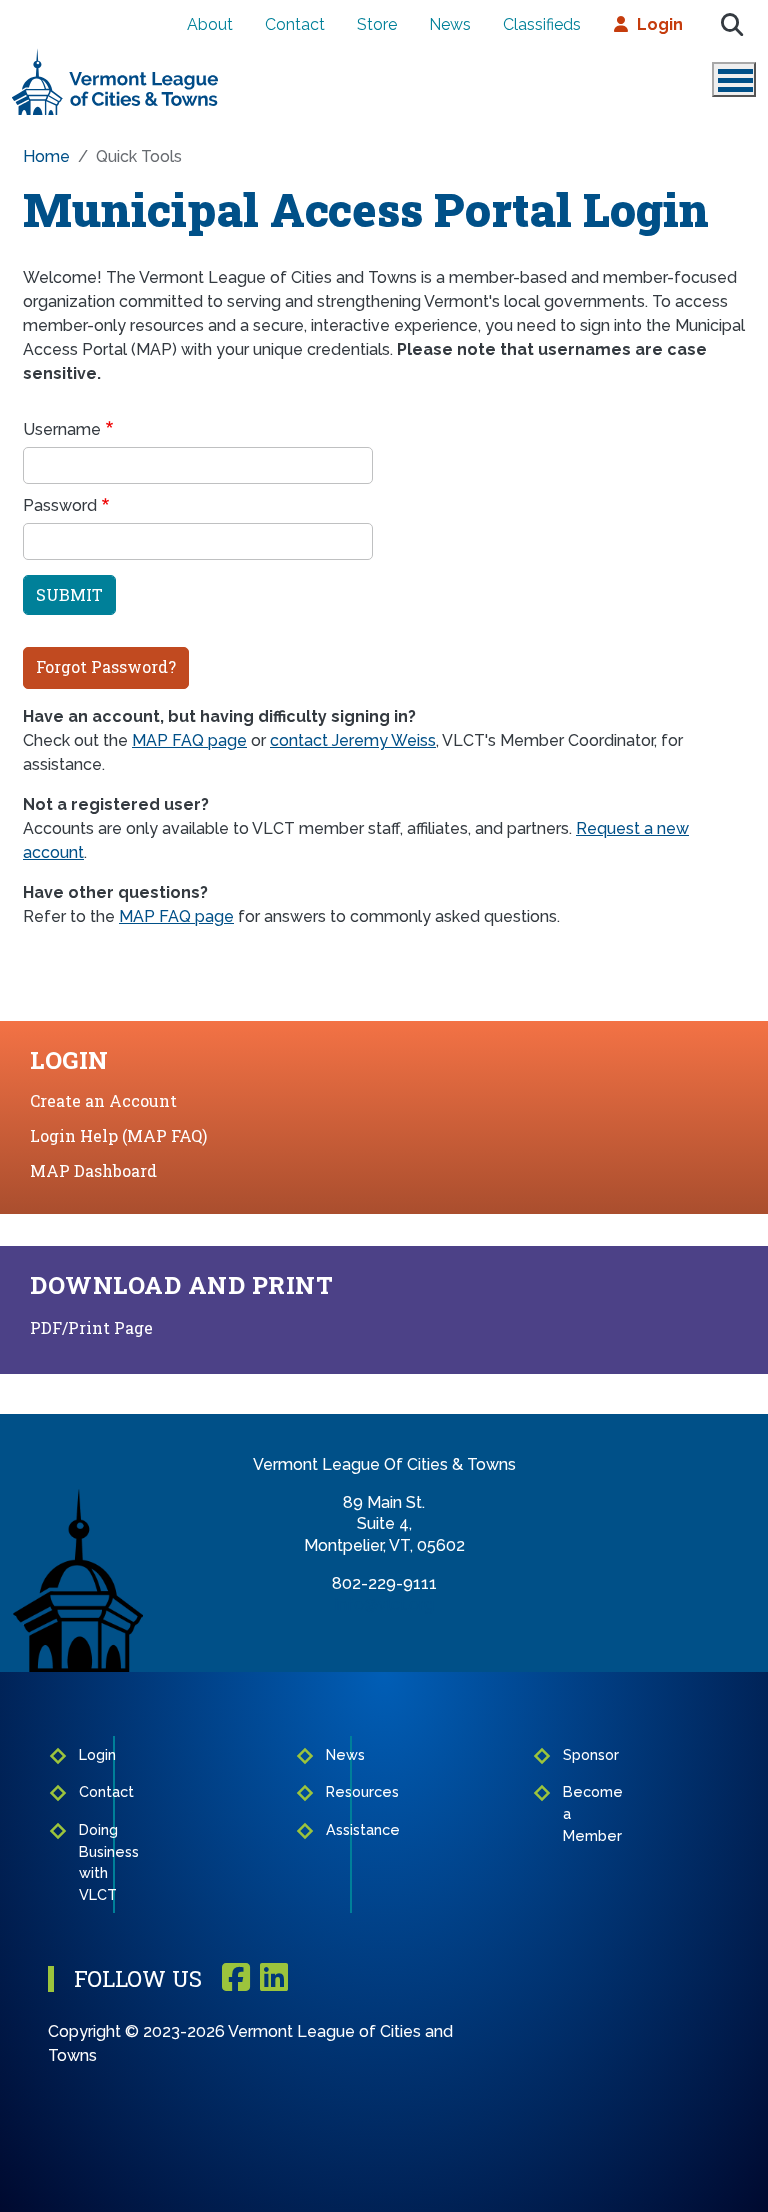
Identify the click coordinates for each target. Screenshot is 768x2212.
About (210, 24)
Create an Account (103, 1100)
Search (732, 25)
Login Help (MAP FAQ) (118, 1135)
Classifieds (542, 24)
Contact (295, 24)
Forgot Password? (106, 666)
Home (46, 156)
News (450, 24)
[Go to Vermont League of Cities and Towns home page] (115, 56)
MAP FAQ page (189, 740)
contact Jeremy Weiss (353, 740)
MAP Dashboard (93, 1170)
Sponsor (571, 1754)
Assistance (334, 1829)
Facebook (236, 1978)
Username (62, 429)
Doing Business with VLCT (90, 1862)
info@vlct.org (384, 1604)
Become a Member (571, 1813)
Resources (334, 1791)
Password (60, 505)
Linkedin (274, 1978)
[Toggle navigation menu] (734, 79)
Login (660, 24)
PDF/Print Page (91, 1327)
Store (377, 24)
